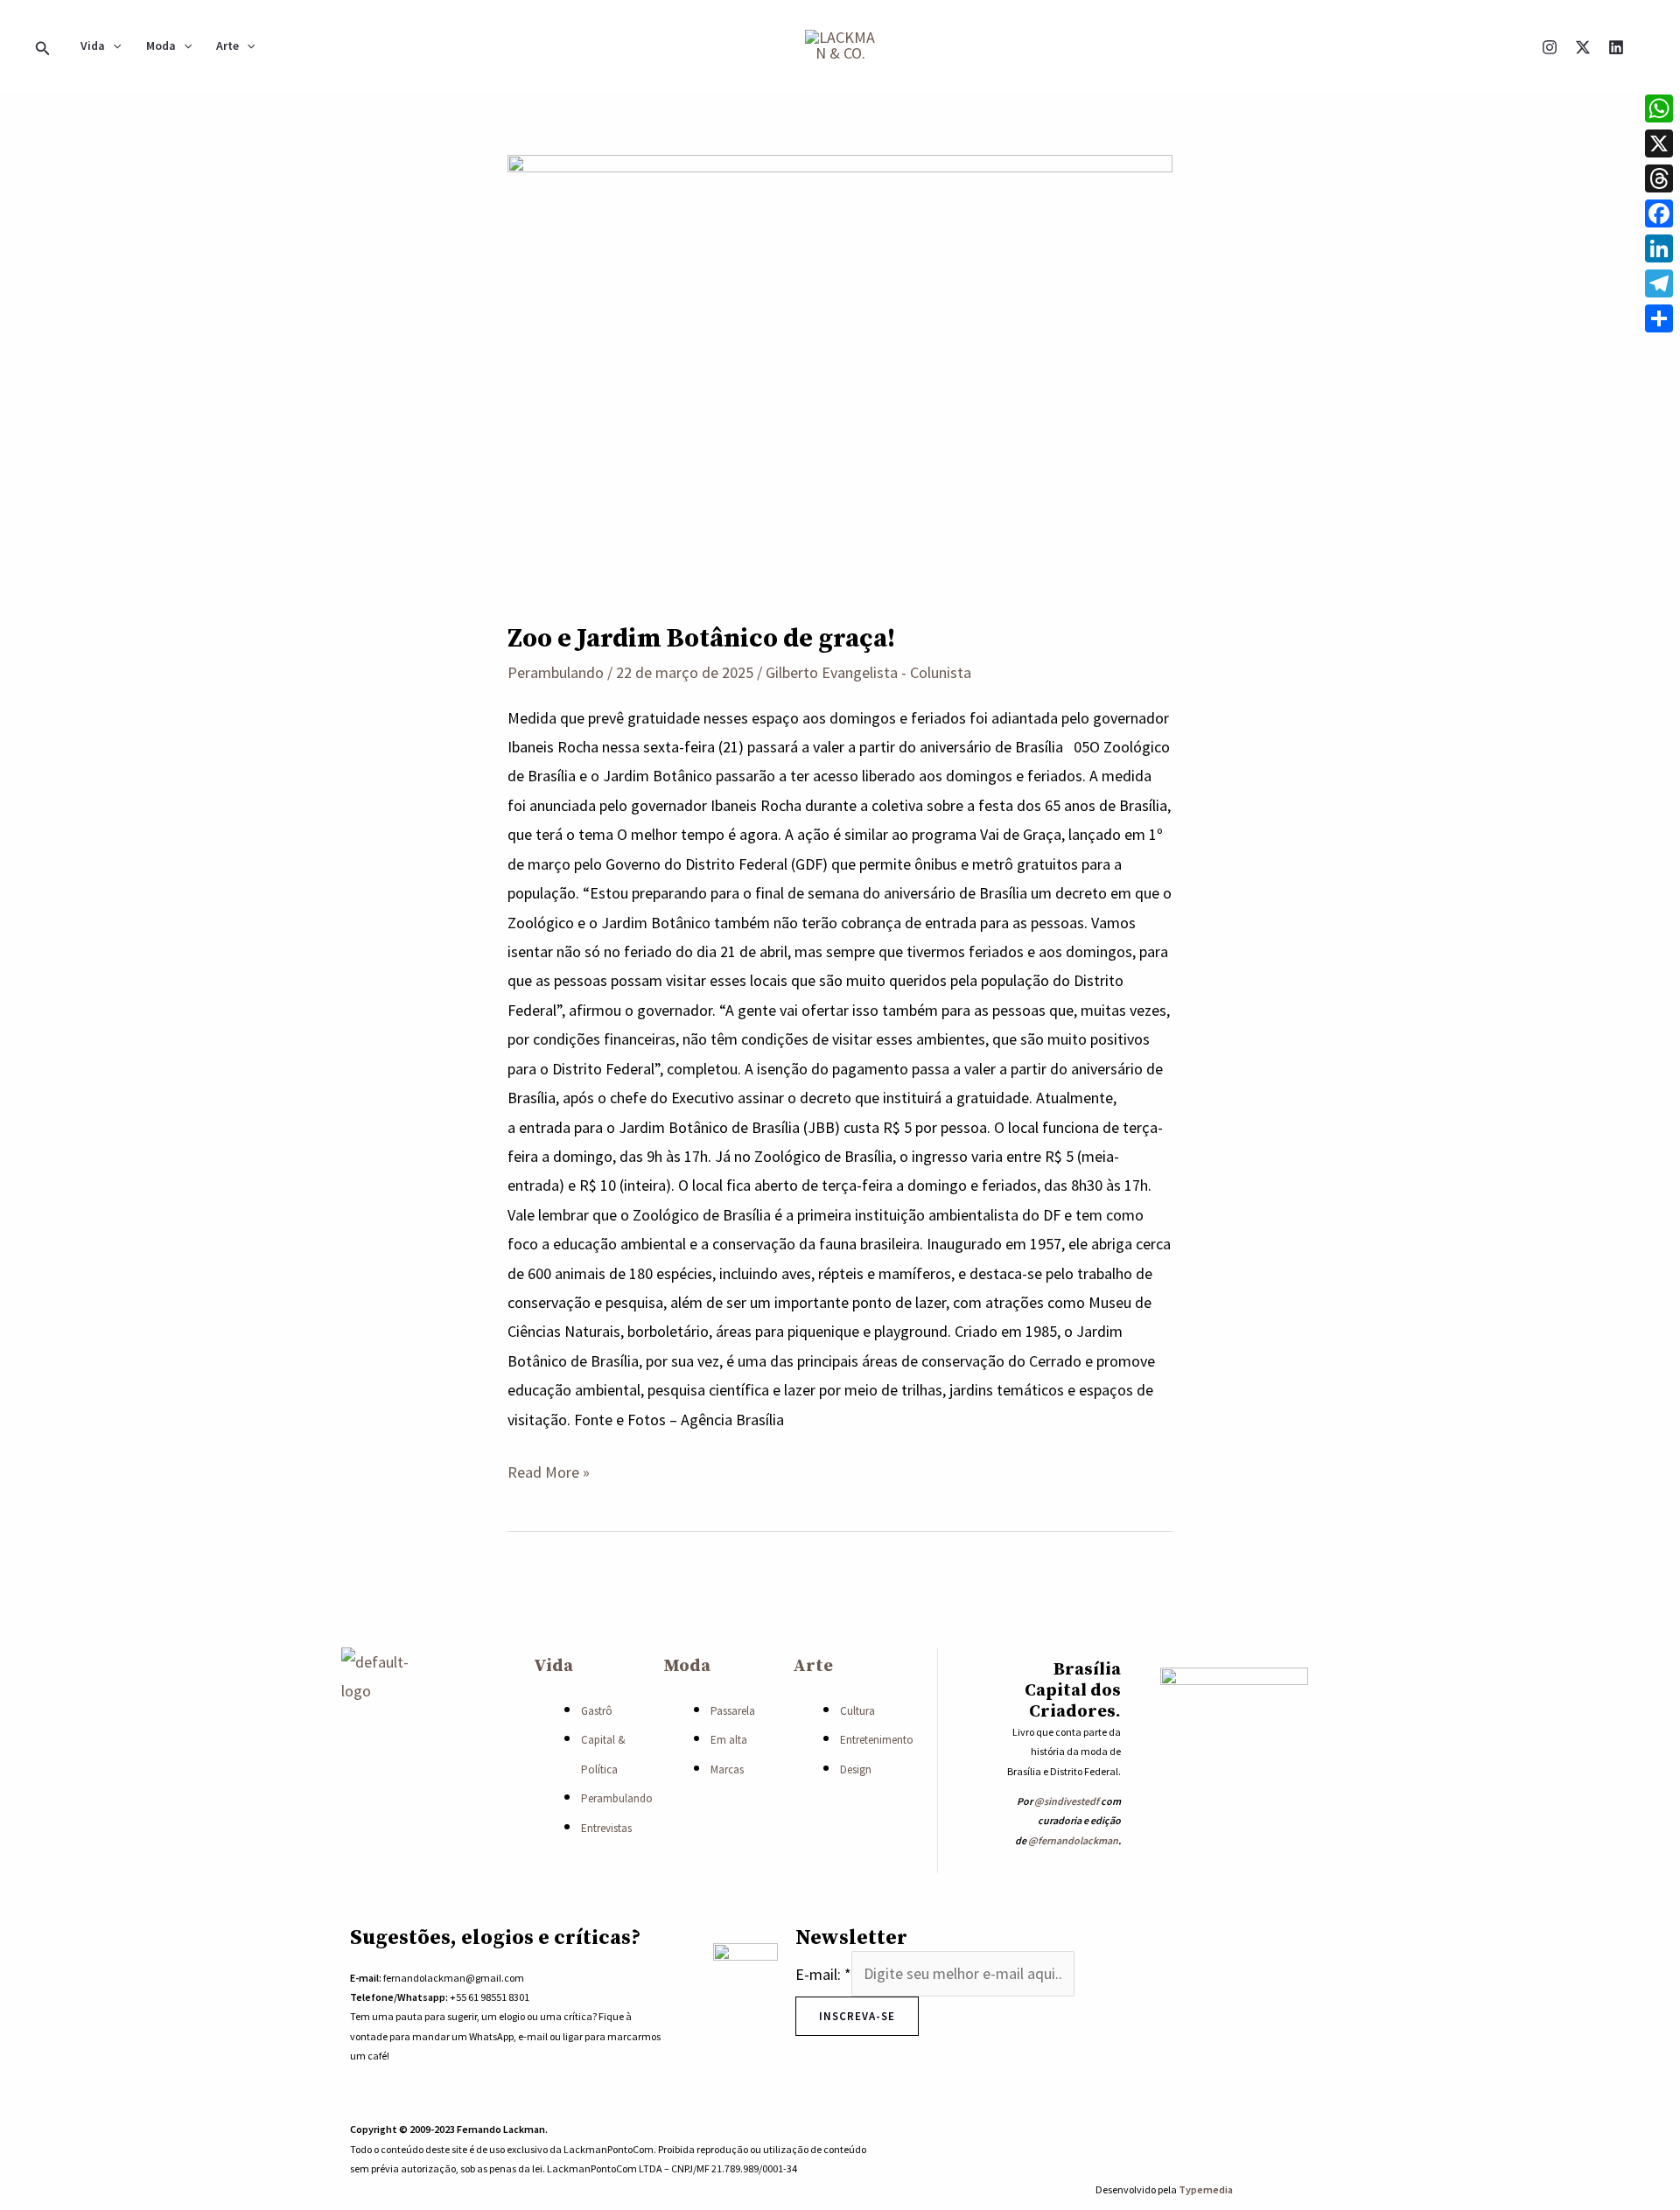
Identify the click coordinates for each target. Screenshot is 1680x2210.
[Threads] (1659, 178)
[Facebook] (1659, 213)
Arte (227, 45)
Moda (161, 45)
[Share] (1659, 318)
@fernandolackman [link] (1073, 1840)
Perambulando (556, 672)
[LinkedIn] (1659, 248)
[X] (1583, 47)
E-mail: (823, 1973)
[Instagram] (1550, 47)
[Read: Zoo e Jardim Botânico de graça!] (840, 375)
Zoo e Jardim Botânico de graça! (701, 639)
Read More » (549, 1470)
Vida (93, 45)
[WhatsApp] (1200, 2137)
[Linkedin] (1616, 47)
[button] (43, 45)
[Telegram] (1659, 283)
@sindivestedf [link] (1067, 1801)
